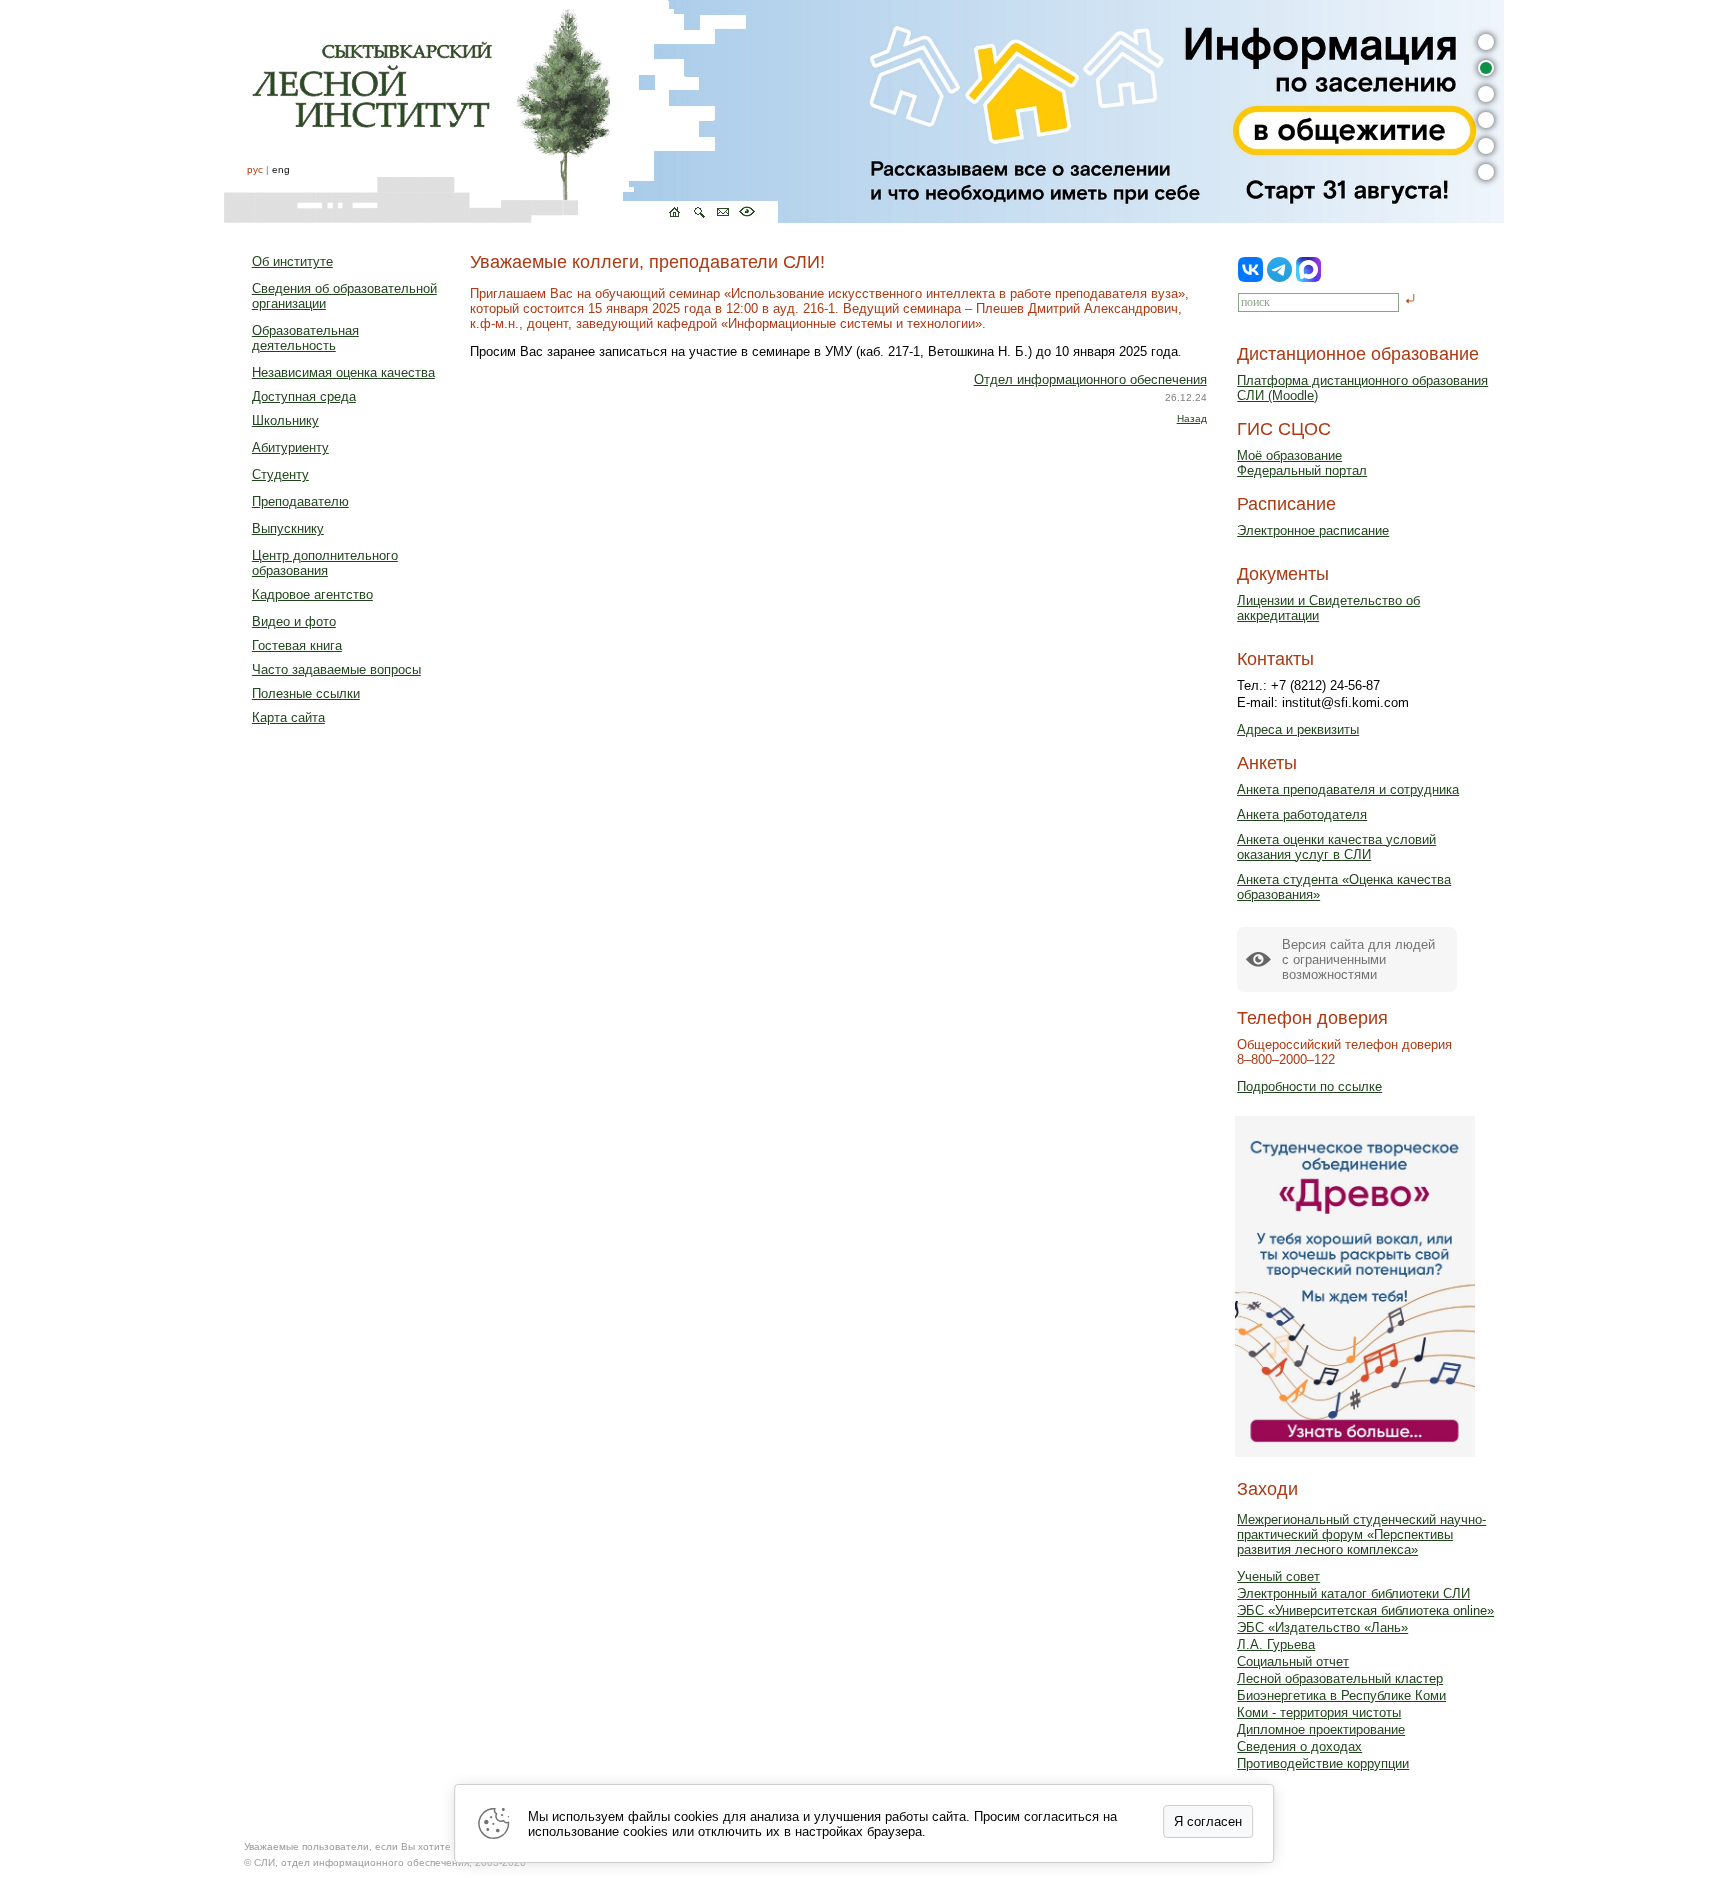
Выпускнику (288, 528)
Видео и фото (294, 621)
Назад (1192, 418)
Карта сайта (288, 717)
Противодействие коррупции (1323, 1763)
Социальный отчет (1293, 1661)
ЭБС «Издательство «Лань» (1322, 1627)
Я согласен (1208, 1821)
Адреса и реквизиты (1298, 729)
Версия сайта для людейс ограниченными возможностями (1358, 959)
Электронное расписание (1313, 530)
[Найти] (1410, 300)
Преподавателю (300, 501)
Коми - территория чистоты (1319, 1712)
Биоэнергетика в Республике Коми (1341, 1695)
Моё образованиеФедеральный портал (1302, 463)
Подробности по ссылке (1309, 1086)
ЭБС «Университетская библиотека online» (1365, 1610)
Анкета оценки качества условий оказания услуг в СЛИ (1336, 847)
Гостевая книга (297, 645)
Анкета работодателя (1302, 814)
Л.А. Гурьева (1276, 1644)
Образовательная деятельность (305, 338)
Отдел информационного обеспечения (1090, 379)
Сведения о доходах (1299, 1746)
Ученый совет (1278, 1576)
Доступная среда (304, 396)
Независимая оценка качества (343, 372)
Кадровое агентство (312, 594)
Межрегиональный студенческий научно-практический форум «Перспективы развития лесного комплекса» (1361, 1534)
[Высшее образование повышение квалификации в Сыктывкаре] (501, 111)
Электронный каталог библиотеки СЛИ (1353, 1593)
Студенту (280, 474)
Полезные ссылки (306, 693)
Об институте (292, 261)
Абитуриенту (290, 447)
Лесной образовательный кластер (1340, 1678)
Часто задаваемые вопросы (336, 669)
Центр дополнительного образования (325, 563)
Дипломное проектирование (1321, 1729)
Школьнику (285, 420)
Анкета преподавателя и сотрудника (1348, 789)
